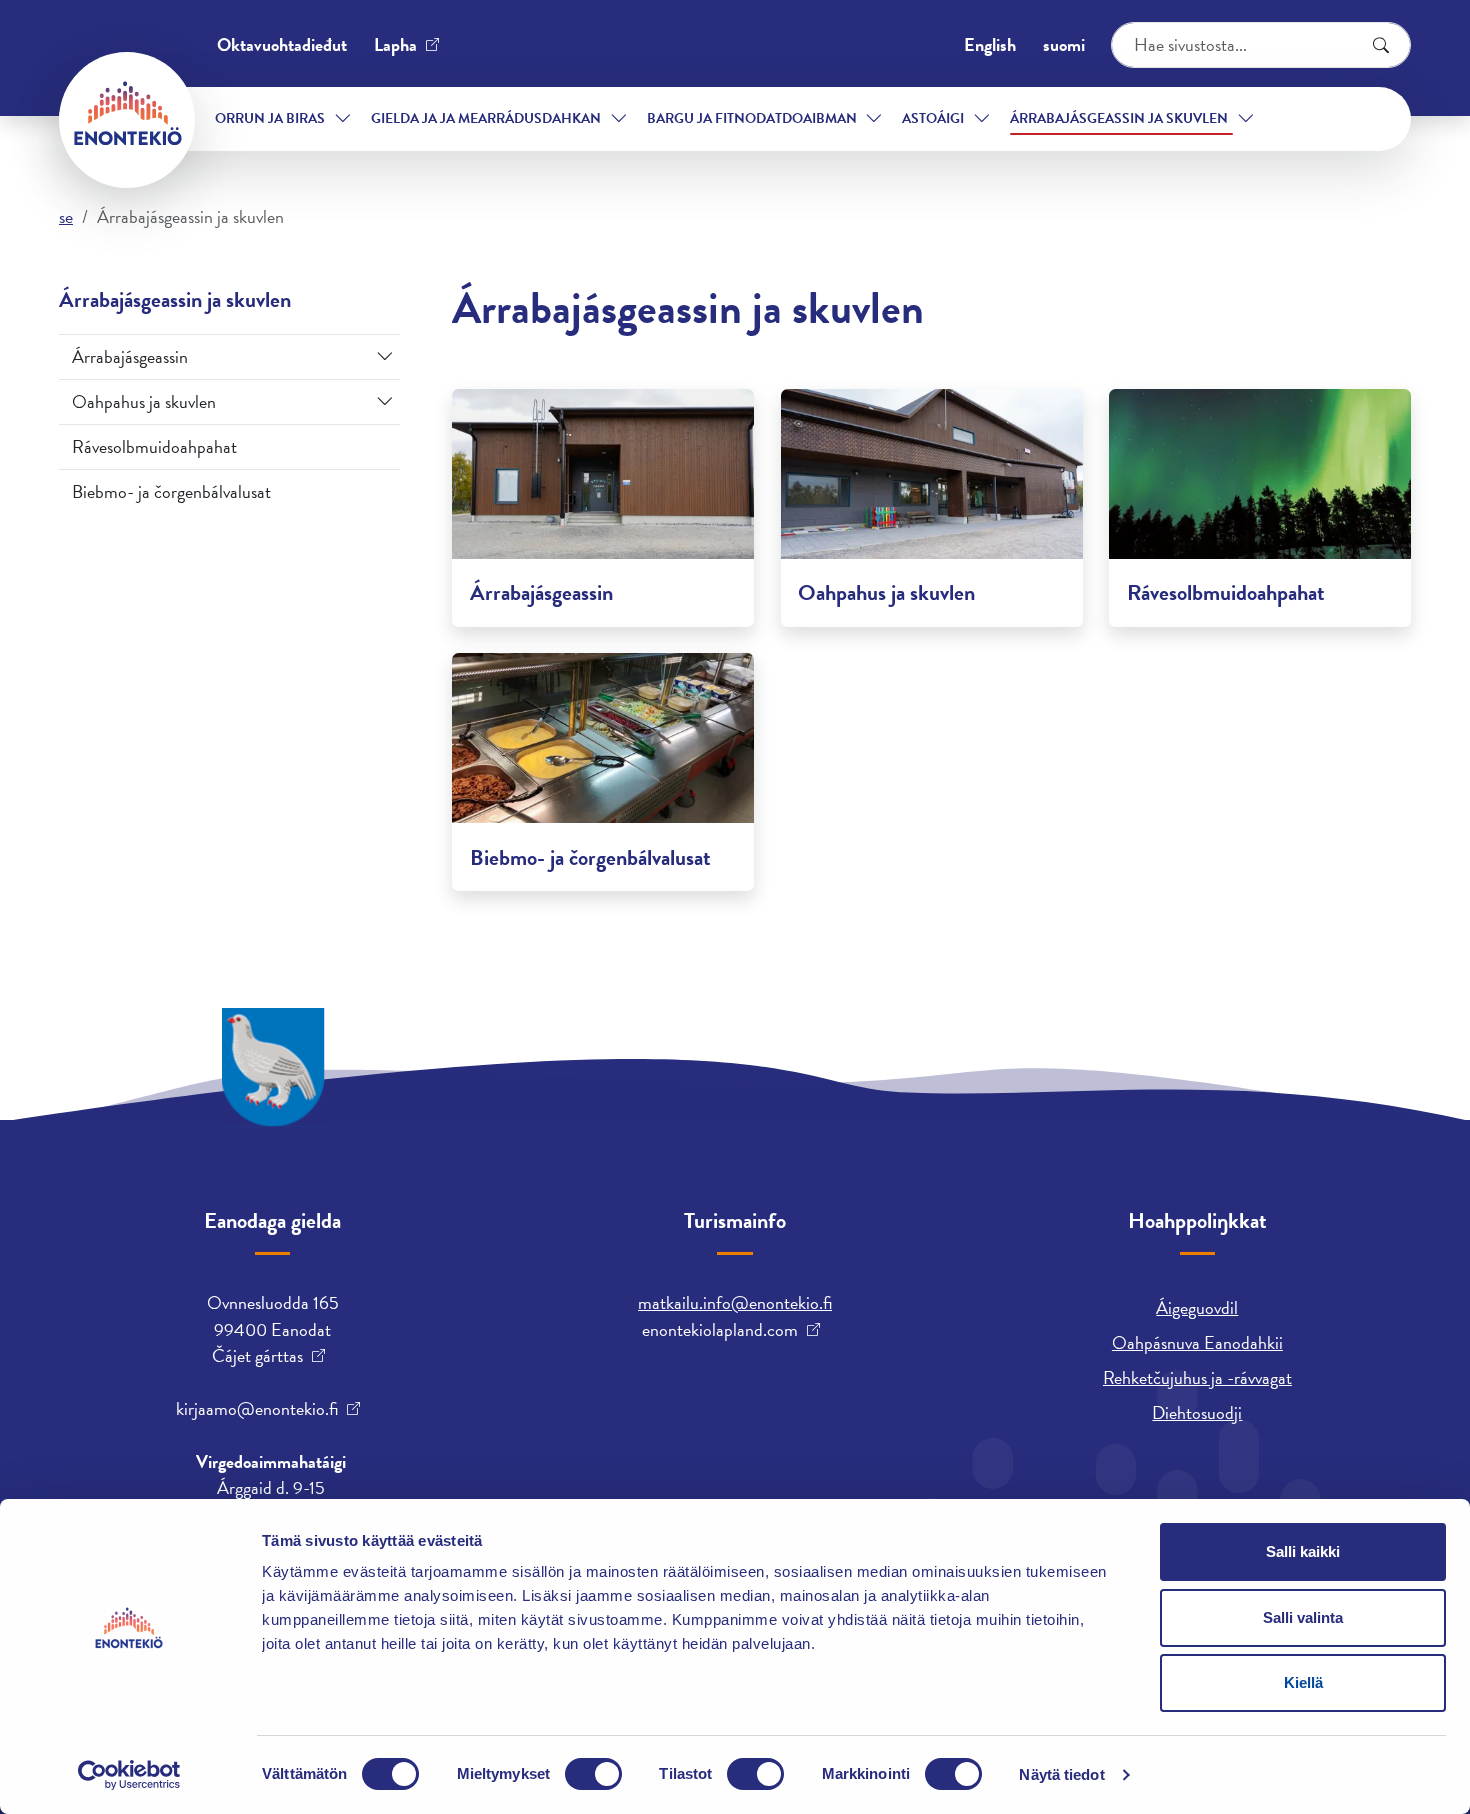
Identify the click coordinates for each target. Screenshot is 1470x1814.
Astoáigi (933, 118)
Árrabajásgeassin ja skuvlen (1119, 118)
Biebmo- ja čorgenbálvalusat (171, 491)
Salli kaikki (1303, 1551)
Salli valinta (1303, 1617)
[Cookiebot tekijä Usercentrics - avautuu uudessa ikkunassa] (129, 1775)
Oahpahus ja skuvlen (144, 401)
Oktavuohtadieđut (282, 44)
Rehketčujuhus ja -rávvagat (1197, 1377)
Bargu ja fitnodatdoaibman (752, 118)
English (990, 45)
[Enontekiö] (127, 120)
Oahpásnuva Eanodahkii (1197, 1342)
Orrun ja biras (270, 118)
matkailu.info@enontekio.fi (735, 1302)
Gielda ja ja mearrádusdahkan (486, 118)
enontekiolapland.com (720, 1330)
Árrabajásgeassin (130, 356)
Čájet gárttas (257, 1356)
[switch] (593, 1774)
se (66, 216)
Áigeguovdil (1197, 1307)
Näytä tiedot (1061, 1774)
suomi (1064, 45)
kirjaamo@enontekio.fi (257, 1409)
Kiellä (1303, 1682)
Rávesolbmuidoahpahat (154, 446)
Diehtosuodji (1197, 1412)
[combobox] (1261, 45)
